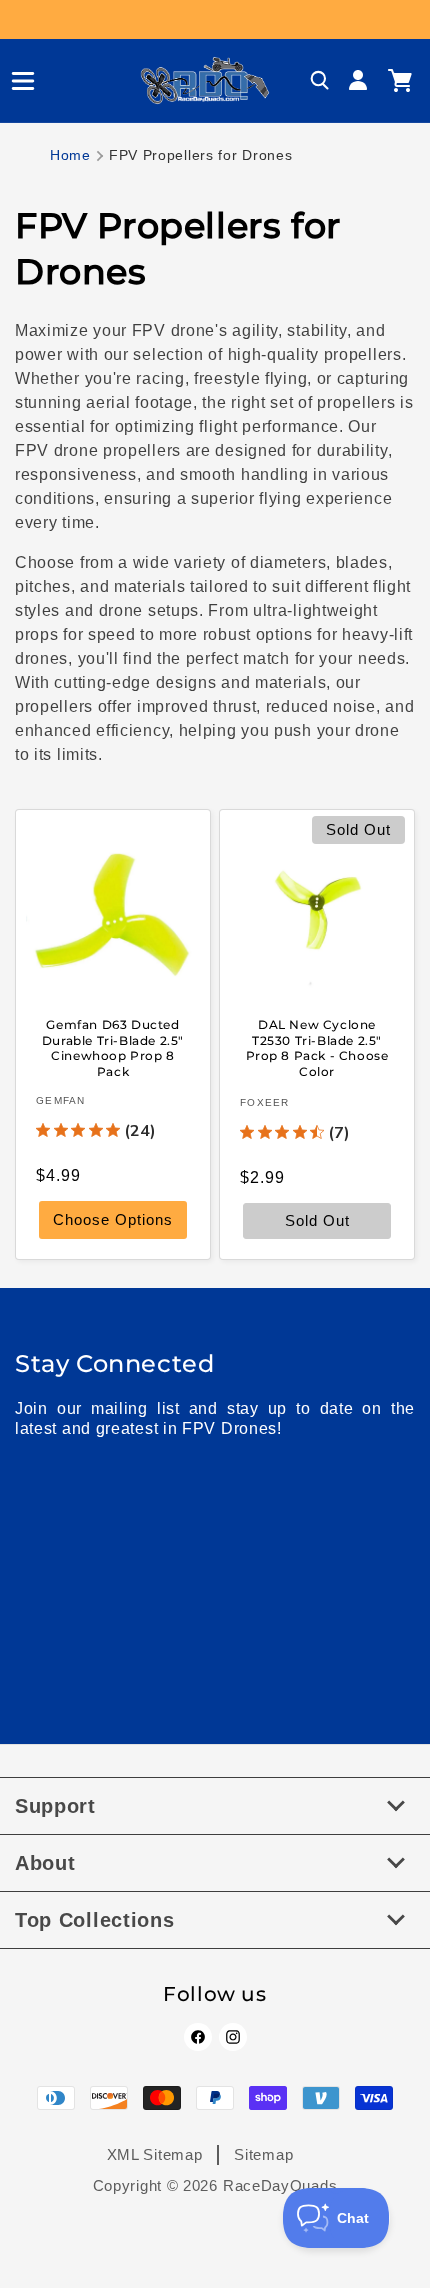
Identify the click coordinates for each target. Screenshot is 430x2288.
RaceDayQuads (280, 2185)
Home (70, 155)
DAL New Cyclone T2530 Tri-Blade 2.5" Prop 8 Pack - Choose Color (317, 1048)
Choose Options (113, 1220)
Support (55, 1806)
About (45, 1863)
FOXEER (265, 1103)
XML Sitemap (155, 2154)
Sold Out (317, 1221)
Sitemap (263, 2154)
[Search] (320, 81)
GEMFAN (61, 1101)
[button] (15, 81)
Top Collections (95, 1920)
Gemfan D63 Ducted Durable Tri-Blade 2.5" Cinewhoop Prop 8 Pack (113, 1048)
